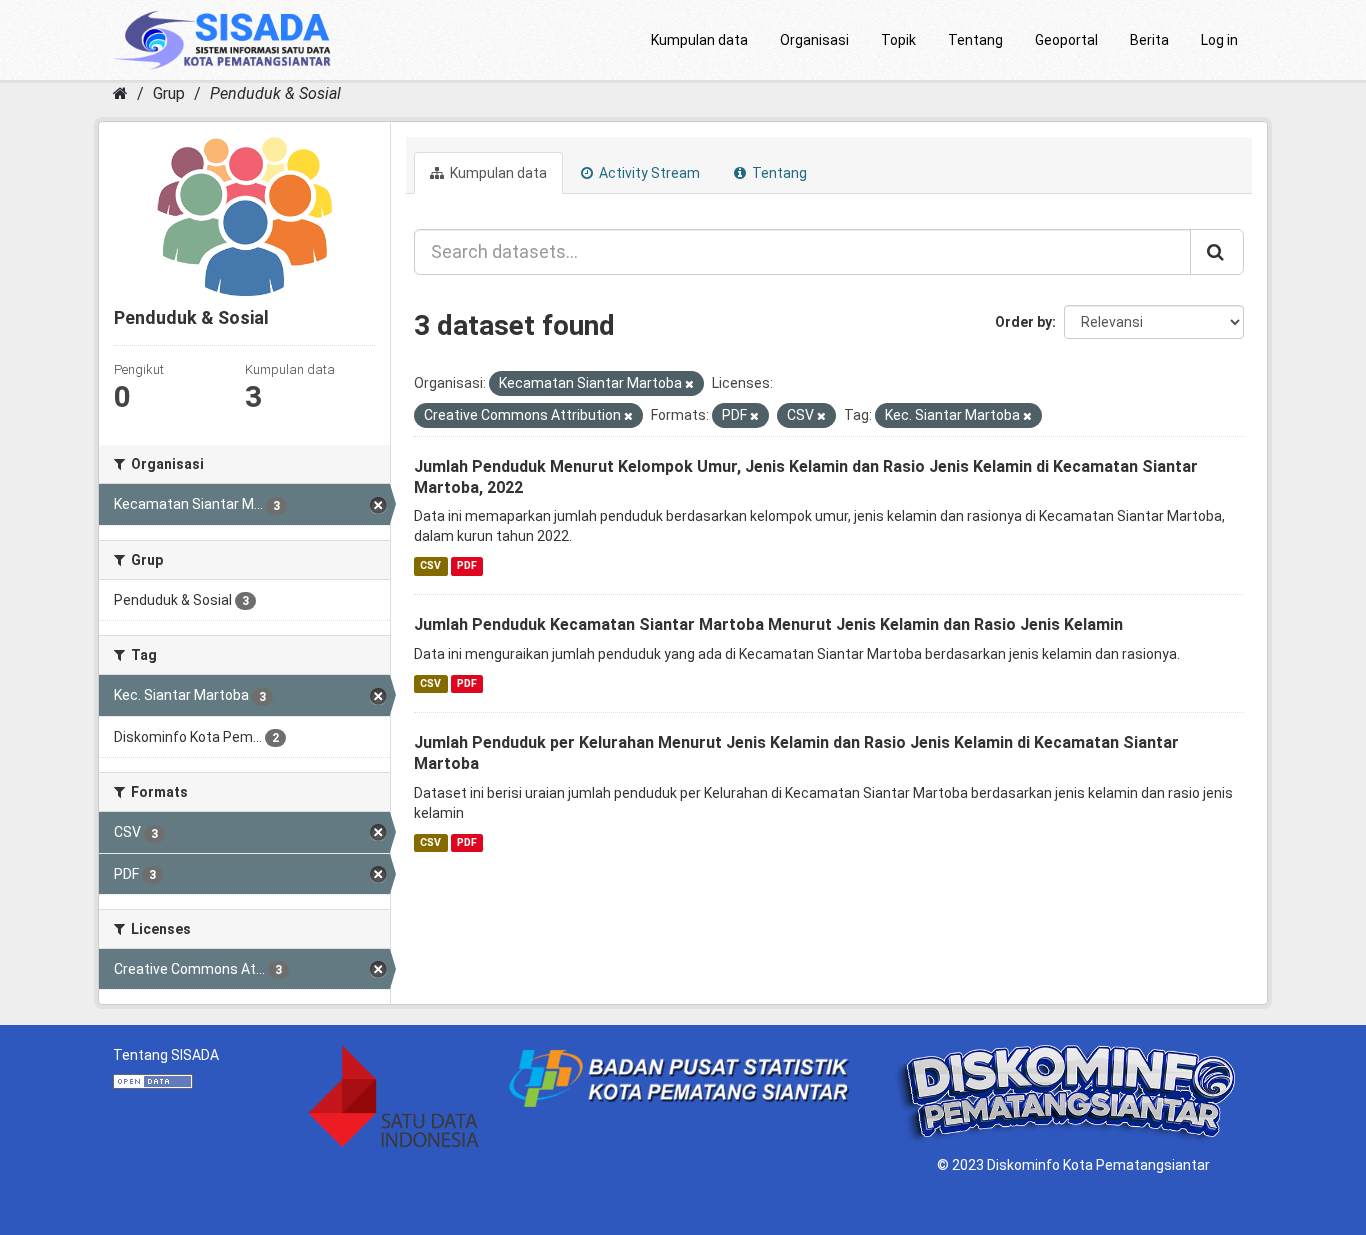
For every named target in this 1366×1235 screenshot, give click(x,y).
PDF (467, 565)
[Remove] (689, 384)
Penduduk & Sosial (275, 93)
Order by (1023, 322)
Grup (169, 93)
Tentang (975, 40)
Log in (1219, 40)
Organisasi (814, 40)
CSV (430, 565)
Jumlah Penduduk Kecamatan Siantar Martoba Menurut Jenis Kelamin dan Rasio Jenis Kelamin (768, 624)
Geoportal (1066, 40)
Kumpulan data (699, 40)
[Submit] (1217, 252)
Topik (898, 40)
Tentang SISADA (166, 1055)
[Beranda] (120, 93)
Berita (1149, 40)
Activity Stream (648, 173)
